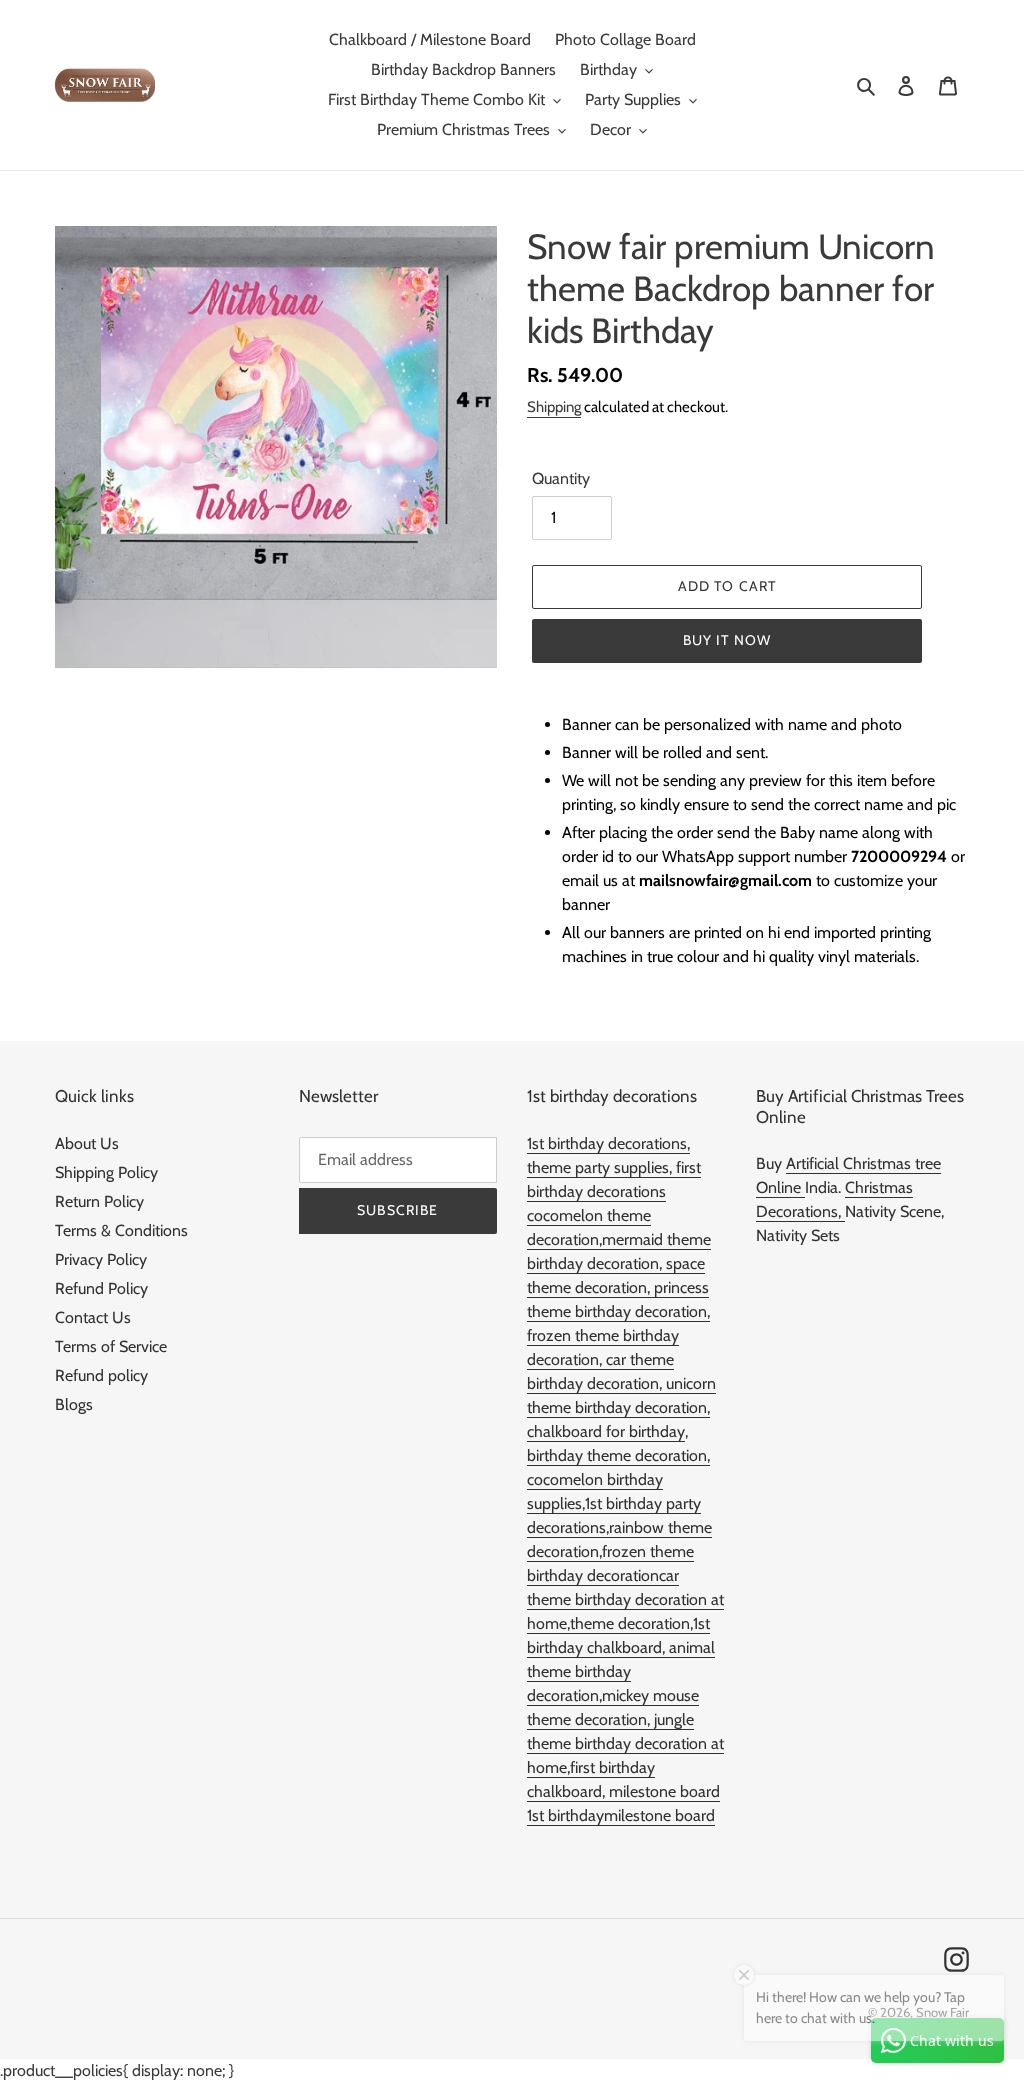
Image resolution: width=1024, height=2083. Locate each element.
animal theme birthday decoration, (621, 1671)
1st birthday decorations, (608, 1143)
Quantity (561, 478)
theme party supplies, (601, 1167)
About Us (87, 1143)
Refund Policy (101, 1288)
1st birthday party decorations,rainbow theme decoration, (619, 1527)
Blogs (74, 1404)
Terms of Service (111, 1346)
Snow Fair (942, 2012)
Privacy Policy (101, 1259)
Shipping (554, 407)
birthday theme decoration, (618, 1455)
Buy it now (727, 640)
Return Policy (99, 1201)
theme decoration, (631, 1623)
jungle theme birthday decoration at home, (625, 1743)
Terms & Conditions (121, 1230)
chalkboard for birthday (606, 1431)
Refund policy (101, 1375)
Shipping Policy (106, 1172)
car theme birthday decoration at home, (625, 1599)
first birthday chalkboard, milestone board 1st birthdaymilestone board (623, 1791)
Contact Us (93, 1317)
